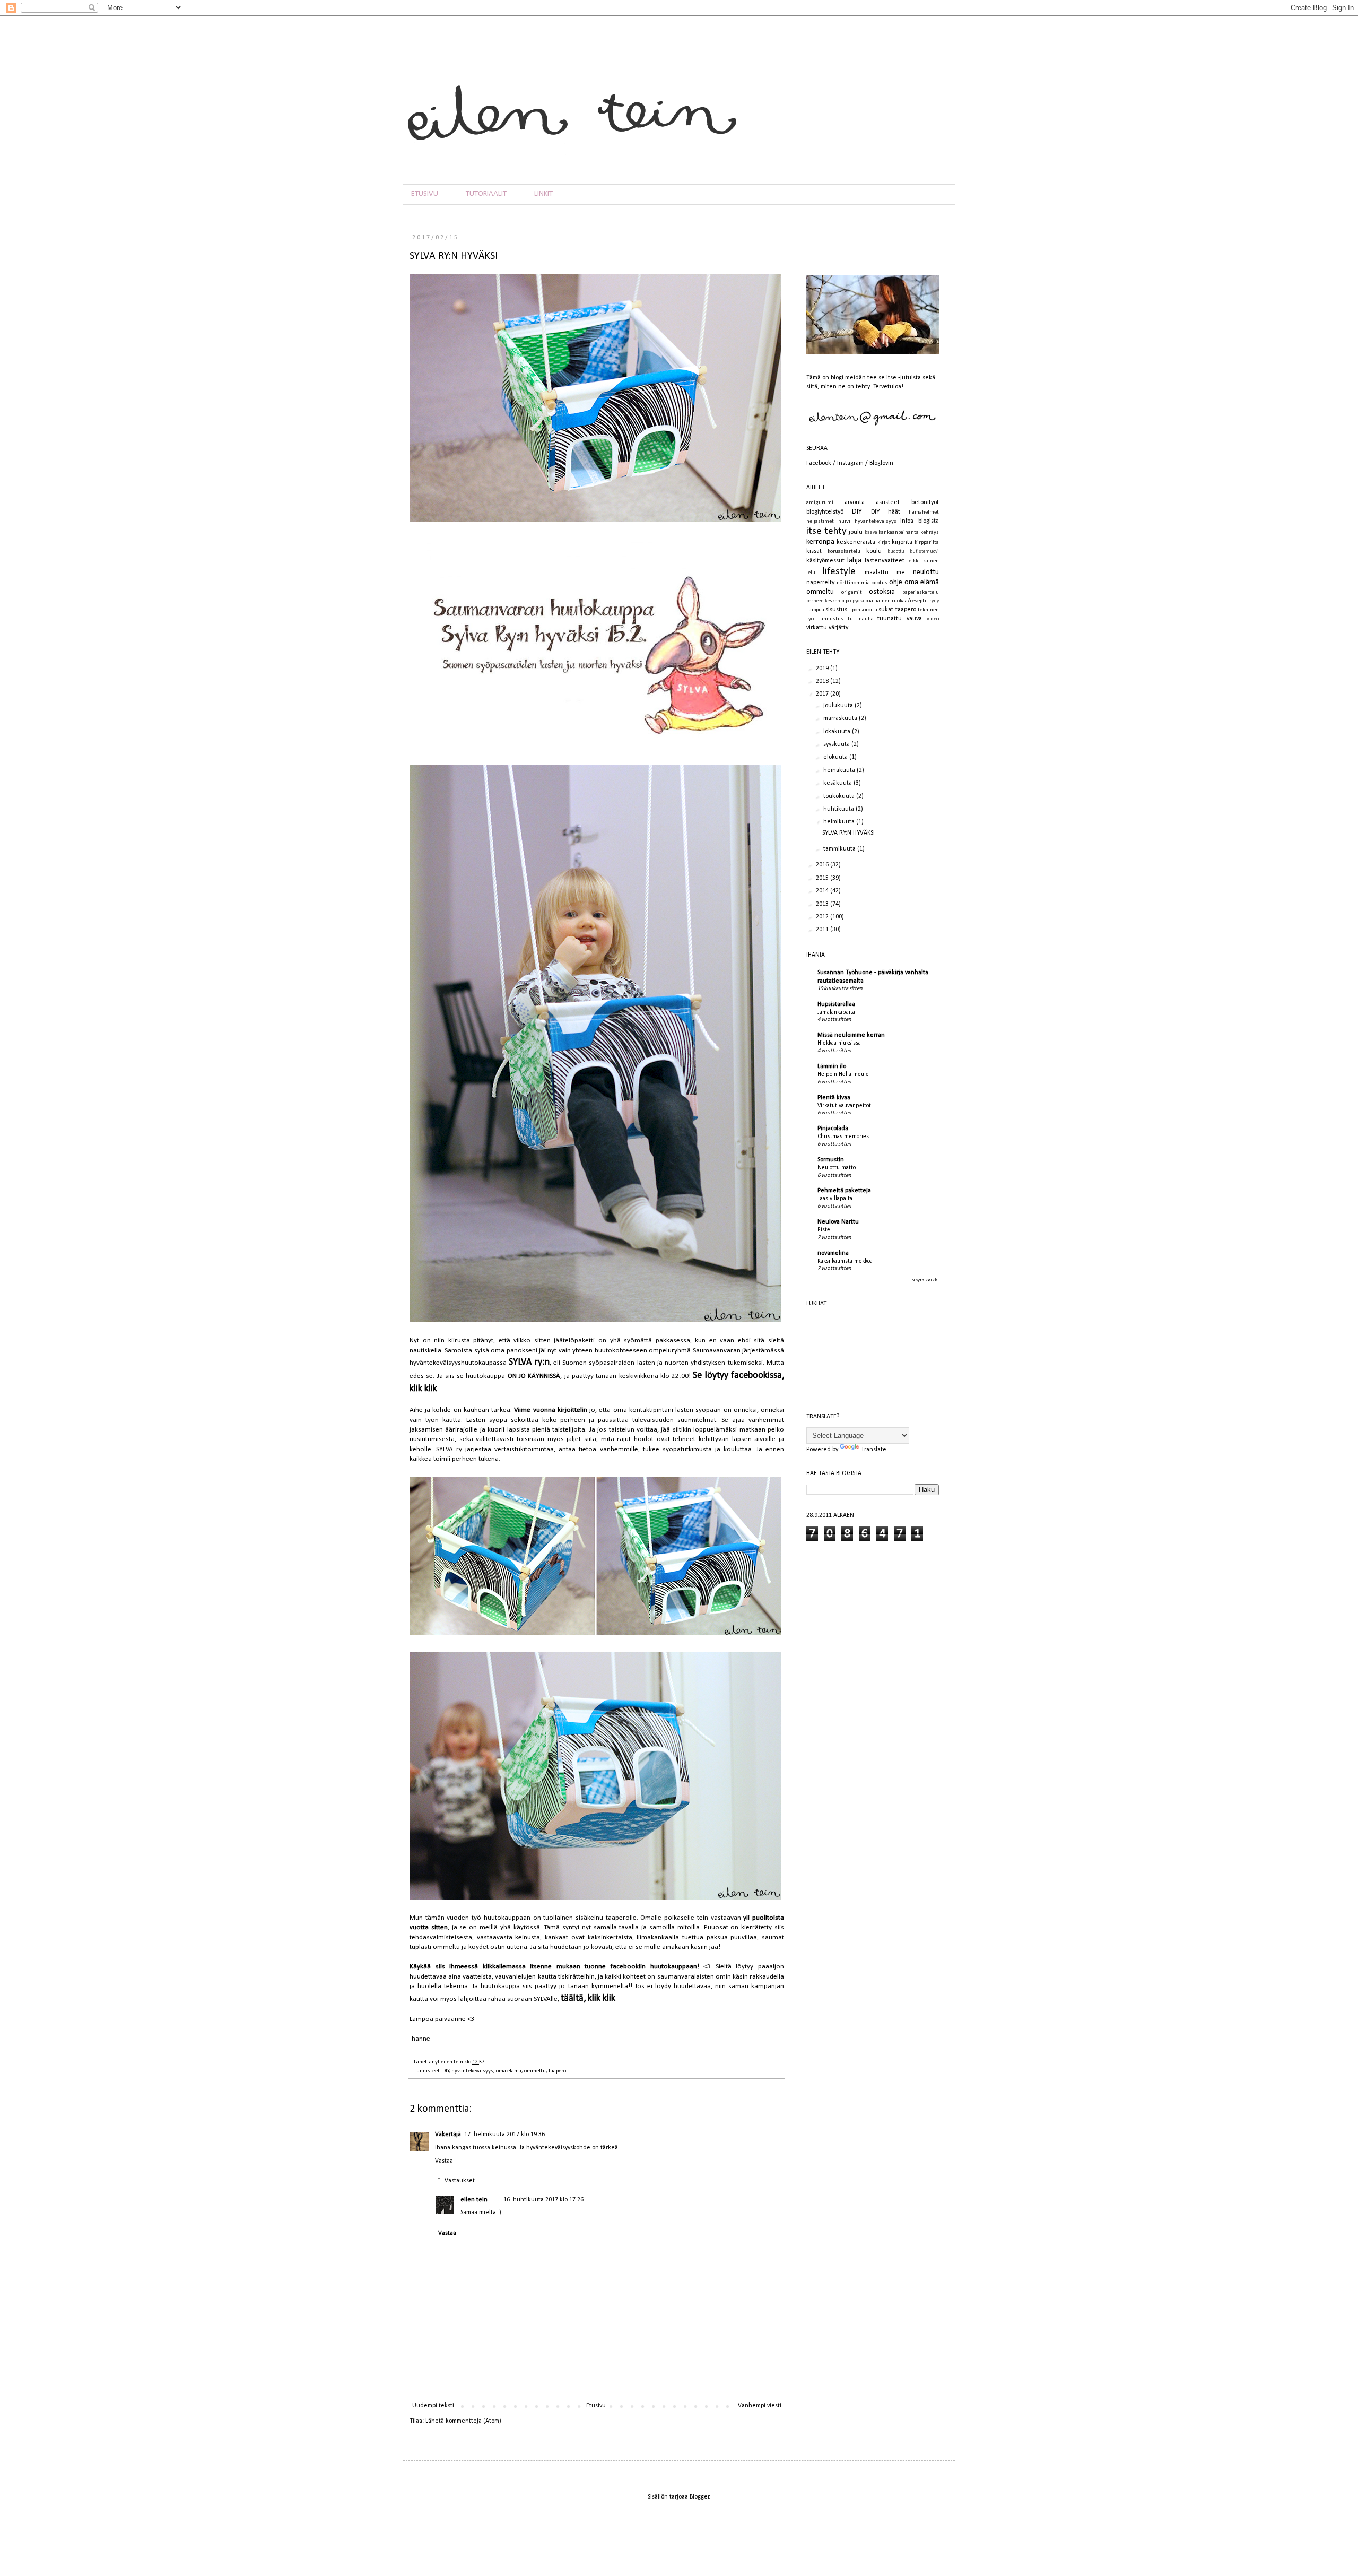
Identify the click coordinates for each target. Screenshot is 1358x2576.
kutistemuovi (924, 552)
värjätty (838, 628)
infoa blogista (920, 521)
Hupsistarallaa (836, 1004)
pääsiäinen (878, 601)
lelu (811, 573)
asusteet (888, 502)
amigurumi (820, 503)
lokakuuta (838, 732)
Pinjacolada (833, 1129)
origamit (852, 592)
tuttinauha (861, 619)
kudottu (896, 552)
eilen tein (452, 2062)
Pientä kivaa (834, 1098)
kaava (871, 532)
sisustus (836, 610)
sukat (886, 610)
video (933, 619)
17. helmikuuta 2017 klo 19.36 (504, 2135)
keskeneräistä (856, 542)
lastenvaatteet (885, 561)
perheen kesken (823, 601)
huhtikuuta (839, 809)
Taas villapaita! (836, 1199)
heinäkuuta (840, 770)
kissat (814, 551)
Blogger (699, 2497)
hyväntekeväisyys (472, 2071)
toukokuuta (840, 796)
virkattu (817, 628)
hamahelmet (924, 512)
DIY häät (886, 512)
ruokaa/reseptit (910, 601)
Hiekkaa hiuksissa (839, 1043)
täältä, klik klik (588, 1998)
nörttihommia (853, 583)
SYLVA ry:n (529, 1362)
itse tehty (826, 531)
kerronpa (820, 542)
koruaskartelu (844, 552)
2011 (823, 930)
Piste (824, 1230)
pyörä (858, 601)
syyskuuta (837, 744)
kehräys (930, 532)
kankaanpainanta (899, 532)
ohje (896, 582)
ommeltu (535, 2071)
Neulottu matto (837, 1168)
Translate (874, 1450)
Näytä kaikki (925, 1280)
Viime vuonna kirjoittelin (550, 1410)
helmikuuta (840, 822)
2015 (823, 878)
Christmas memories (843, 1137)
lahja (854, 561)
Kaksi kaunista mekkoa (845, 1261)
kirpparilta (927, 543)
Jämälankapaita (836, 1012)
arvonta (855, 502)
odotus (880, 583)
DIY (446, 2071)
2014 (823, 891)
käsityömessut (825, 561)
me (901, 573)
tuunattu (890, 619)
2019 (823, 669)
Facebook (819, 463)
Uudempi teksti (433, 2406)
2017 (823, 694)
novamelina (833, 1253)
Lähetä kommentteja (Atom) (463, 2421)
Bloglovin (881, 463)
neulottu (926, 572)
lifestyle (839, 572)
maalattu (877, 573)
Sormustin (831, 1160)
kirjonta (902, 542)
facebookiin (628, 1967)
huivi (844, 521)
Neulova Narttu (838, 1222)
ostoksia (882, 592)
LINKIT (543, 194)
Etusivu (596, 2406)
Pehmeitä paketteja (844, 1191)
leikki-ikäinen (923, 561)
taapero (557, 2071)
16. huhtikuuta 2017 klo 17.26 (543, 2200)
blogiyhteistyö (825, 512)
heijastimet (820, 521)
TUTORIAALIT (486, 194)
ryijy (934, 601)
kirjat (884, 543)
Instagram (850, 463)
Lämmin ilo (832, 1066)
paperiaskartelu (921, 592)
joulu (856, 532)
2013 (823, 904)
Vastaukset (460, 2181)
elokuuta (836, 757)
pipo (846, 601)
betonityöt (925, 502)
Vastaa (444, 2161)
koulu (874, 551)
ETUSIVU (425, 194)
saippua (815, 610)
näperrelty (820, 583)
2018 (823, 681)
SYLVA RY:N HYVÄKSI (848, 833)
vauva (914, 619)
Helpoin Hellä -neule (843, 1074)
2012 (823, 917)
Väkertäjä (448, 2135)
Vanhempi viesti (760, 2406)
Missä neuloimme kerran (851, 1035)
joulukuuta (839, 706)
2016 (823, 865)
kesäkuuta (838, 783)
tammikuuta (840, 849)
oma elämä (509, 2071)
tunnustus (831, 619)
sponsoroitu (863, 610)
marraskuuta (841, 718)
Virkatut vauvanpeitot (844, 1106)
